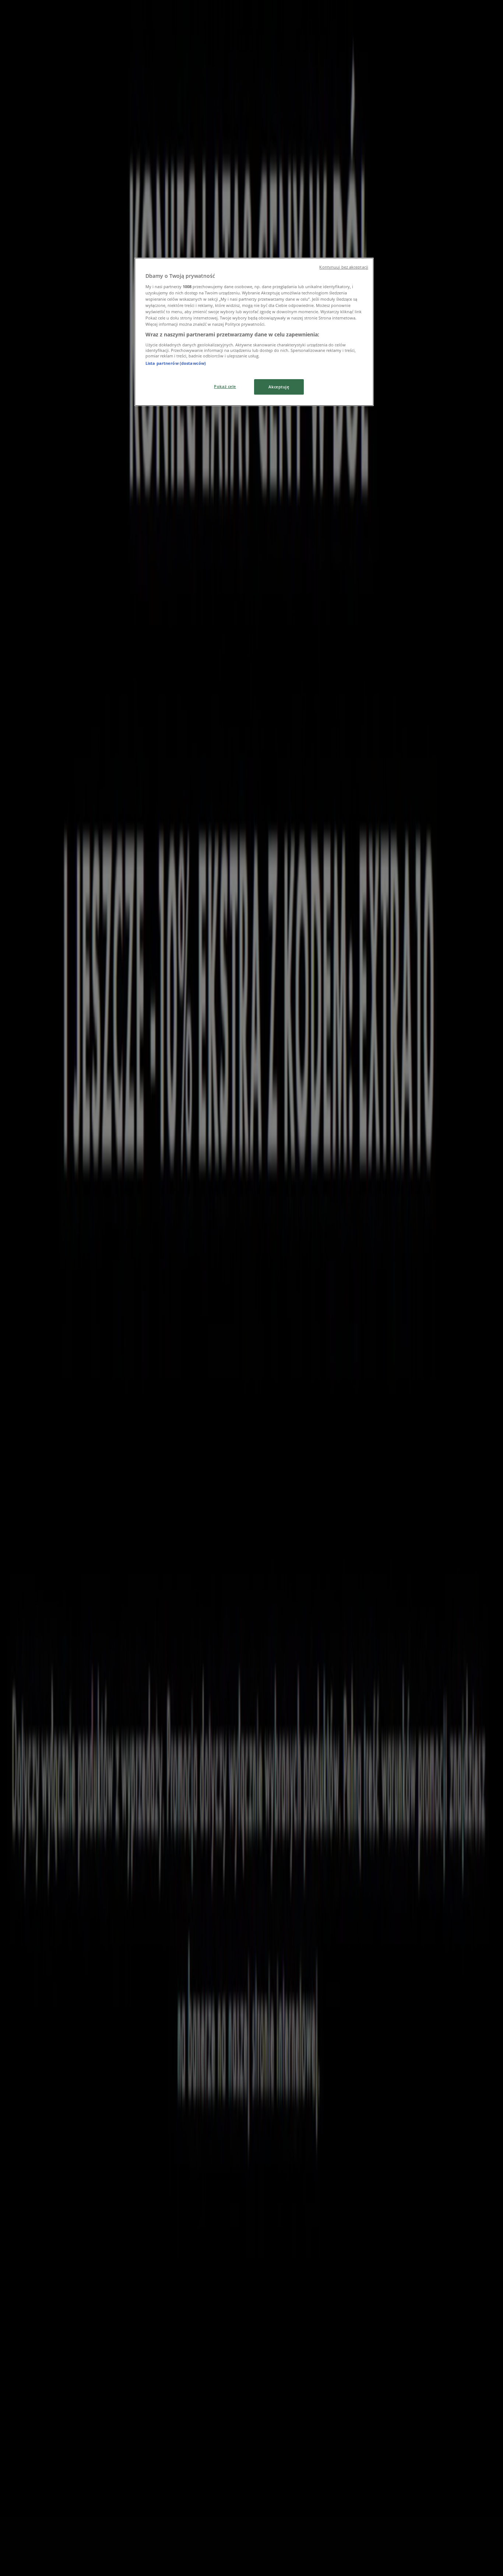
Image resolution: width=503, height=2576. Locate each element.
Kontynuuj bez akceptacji (344, 267)
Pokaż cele (225, 386)
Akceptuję (279, 387)
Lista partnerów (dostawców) (176, 363)
